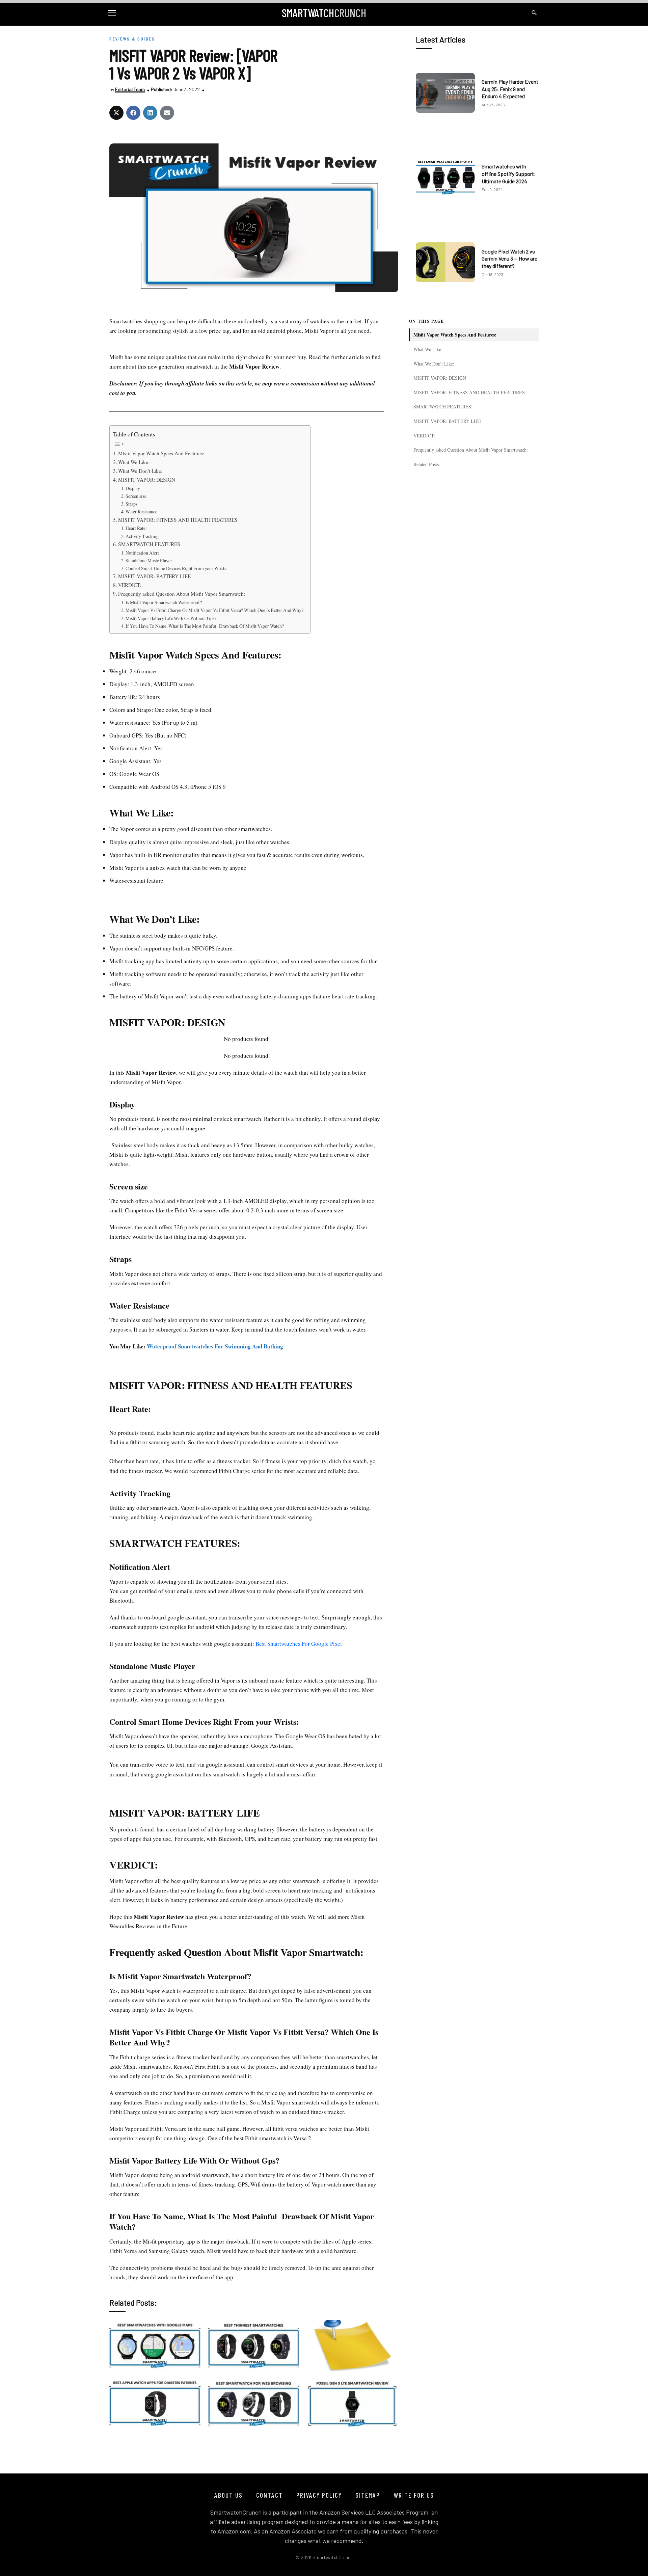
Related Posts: (427, 464)
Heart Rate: (136, 528)
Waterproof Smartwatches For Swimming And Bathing (215, 1346)
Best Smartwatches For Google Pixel (298, 1644)
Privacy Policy (319, 2495)
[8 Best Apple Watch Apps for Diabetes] (155, 2404)
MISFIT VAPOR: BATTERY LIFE (447, 421)
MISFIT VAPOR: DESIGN (440, 378)
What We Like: (428, 349)
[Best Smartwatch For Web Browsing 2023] (253, 2404)
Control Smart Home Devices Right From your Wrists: (177, 568)
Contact (269, 2495)
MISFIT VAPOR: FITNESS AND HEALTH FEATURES (469, 392)
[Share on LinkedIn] (150, 113)
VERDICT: (424, 435)
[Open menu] (114, 13)
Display (133, 488)
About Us (228, 2495)
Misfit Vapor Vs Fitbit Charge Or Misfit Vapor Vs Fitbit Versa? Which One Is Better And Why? (214, 610)
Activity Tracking (143, 536)
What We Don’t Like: (434, 363)
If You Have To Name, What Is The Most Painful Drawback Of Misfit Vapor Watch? (205, 626)
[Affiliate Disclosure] (352, 2345)
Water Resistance (141, 512)
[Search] (534, 13)
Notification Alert (142, 553)
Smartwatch (324, 13)
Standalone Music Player (149, 560)
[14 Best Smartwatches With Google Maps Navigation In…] (155, 2345)
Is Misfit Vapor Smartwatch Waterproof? (164, 602)
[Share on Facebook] (133, 113)
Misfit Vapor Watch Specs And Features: (455, 335)
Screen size (136, 496)
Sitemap (368, 2495)
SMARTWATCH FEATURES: (443, 407)
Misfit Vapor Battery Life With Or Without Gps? (171, 618)
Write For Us (414, 2495)
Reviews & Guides (132, 39)
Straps (131, 504)
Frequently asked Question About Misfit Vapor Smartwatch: (471, 450)
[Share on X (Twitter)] (116, 113)
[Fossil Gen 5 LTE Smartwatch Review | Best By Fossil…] (352, 2404)
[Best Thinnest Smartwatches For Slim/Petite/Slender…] (253, 2345)
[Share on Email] (167, 113)
